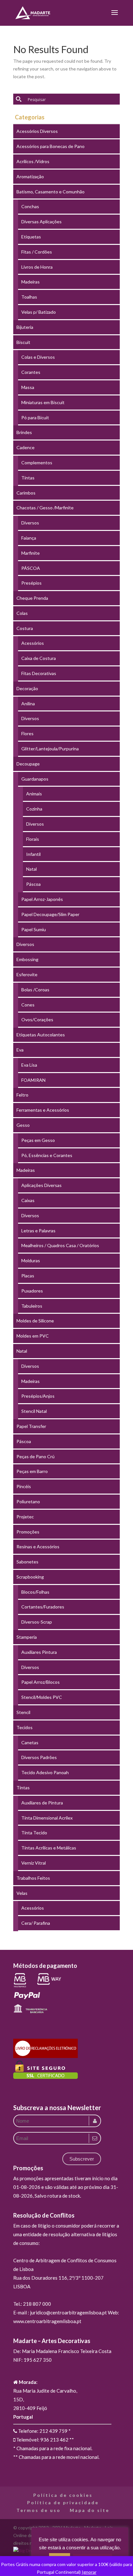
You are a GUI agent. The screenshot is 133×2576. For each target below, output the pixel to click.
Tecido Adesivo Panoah (45, 1772)
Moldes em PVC (33, 1336)
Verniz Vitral (34, 1863)
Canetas (30, 1742)
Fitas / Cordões (37, 252)
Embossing (27, 959)
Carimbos (26, 493)
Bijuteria (25, 327)
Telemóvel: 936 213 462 (42, 2440)
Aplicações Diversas (41, 1185)
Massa (28, 387)
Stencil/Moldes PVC (42, 1697)
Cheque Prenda (32, 598)
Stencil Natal (34, 1411)
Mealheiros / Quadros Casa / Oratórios (60, 1245)
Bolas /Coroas (35, 990)
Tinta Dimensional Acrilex (47, 1818)
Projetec (25, 1517)
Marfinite (31, 553)
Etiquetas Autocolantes (41, 1035)
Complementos (37, 463)
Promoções (28, 1532)
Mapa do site (90, 2510)
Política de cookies (63, 2495)
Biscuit (23, 342)
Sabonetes (27, 1562)
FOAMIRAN (33, 1080)
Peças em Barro (32, 1471)
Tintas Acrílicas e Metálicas (49, 1848)
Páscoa (33, 884)
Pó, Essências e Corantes (47, 1155)
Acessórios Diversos (37, 131)
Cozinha (34, 809)
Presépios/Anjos (38, 1396)
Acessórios (33, 643)
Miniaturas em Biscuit (43, 402)
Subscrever (82, 2159)
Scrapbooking (30, 1577)
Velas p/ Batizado (39, 312)
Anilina (28, 704)
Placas (28, 1276)
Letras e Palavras (38, 1231)
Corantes (31, 372)
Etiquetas (31, 237)
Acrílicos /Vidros (33, 161)
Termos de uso (39, 2510)
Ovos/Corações (37, 1019)
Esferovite (27, 974)
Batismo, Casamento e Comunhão (51, 192)
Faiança (29, 538)
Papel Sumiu (34, 929)
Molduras (31, 1260)
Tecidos (25, 1727)
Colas (22, 613)
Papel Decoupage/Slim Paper (50, 914)
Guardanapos (35, 779)
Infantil (33, 854)
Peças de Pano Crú (36, 1456)
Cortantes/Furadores (43, 1607)
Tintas (28, 478)
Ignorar (89, 2572)
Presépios (31, 583)
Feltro (22, 1095)
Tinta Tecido (34, 1833)
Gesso (23, 1125)
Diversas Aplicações (41, 222)
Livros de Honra (37, 267)
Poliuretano (28, 1501)
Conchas (30, 206)
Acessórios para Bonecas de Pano (51, 146)
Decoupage (28, 764)
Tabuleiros (32, 1306)
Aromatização (30, 176)
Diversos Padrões (39, 1757)
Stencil (23, 1712)
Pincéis (24, 1486)
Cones (28, 1005)
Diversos (30, 523)
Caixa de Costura (39, 658)
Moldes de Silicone (35, 1321)
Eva (20, 1050)
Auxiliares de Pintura (42, 1803)
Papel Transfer (31, 1426)
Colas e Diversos (38, 357)
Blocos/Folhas (35, 1592)
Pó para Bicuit (35, 417)
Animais (34, 794)
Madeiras (31, 282)
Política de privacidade (63, 2502)
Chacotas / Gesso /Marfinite (45, 508)
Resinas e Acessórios (38, 1547)
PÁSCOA (31, 568)
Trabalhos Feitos (33, 1878)
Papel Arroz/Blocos (41, 1682)
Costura (25, 628)
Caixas (28, 1200)
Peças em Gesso (38, 1140)
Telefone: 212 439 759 (42, 2431)
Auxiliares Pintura (39, 1652)
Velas (22, 1893)
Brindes (24, 432)
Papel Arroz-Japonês (42, 899)
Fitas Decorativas (39, 673)
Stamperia (27, 1637)
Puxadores (32, 1291)
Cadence (26, 447)
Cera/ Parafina (36, 1923)
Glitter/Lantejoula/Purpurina (50, 749)
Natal (31, 869)
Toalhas (29, 297)
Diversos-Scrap (37, 1622)
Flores (27, 733)
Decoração (27, 688)
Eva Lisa (29, 1065)
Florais (33, 839)
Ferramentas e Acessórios (43, 1110)
